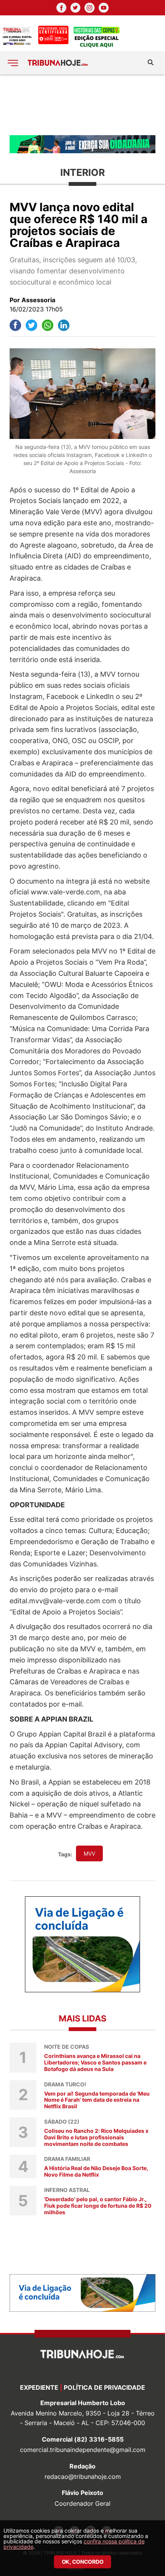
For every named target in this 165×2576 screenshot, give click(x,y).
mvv (89, 1853)
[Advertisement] (82, 104)
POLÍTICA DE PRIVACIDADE (104, 2387)
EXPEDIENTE (39, 2387)
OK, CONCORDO (83, 2562)
